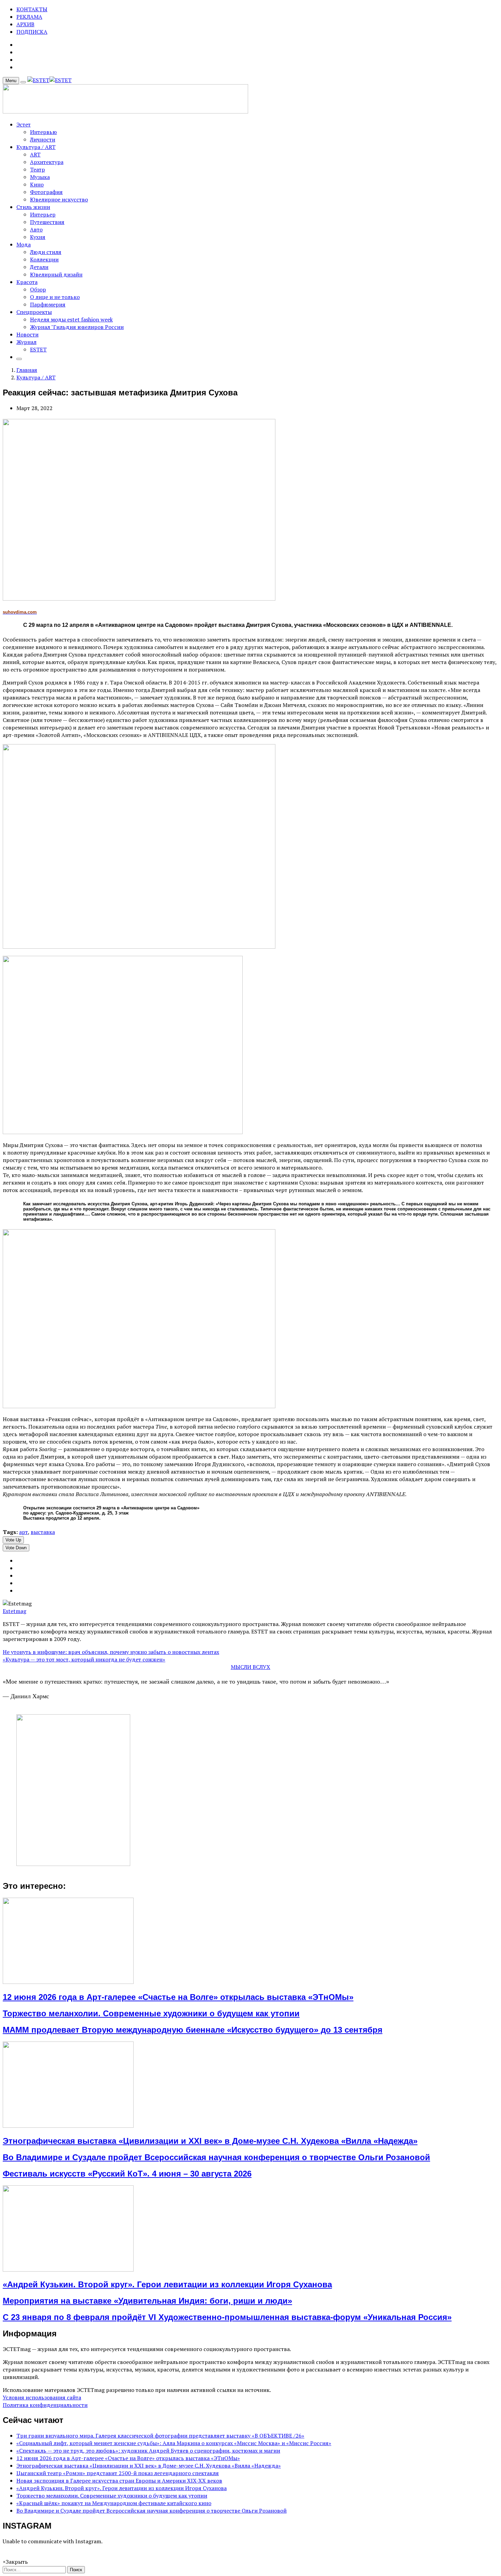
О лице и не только (55, 297)
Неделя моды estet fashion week (71, 319)
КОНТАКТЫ (32, 9)
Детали (39, 267)
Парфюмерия (48, 304)
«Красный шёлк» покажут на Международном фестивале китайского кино (114, 2503)
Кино (37, 184)
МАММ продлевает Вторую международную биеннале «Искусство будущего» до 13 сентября (193, 2030)
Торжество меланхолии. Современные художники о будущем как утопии (151, 2013)
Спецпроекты (34, 312)
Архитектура (47, 162)
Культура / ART (36, 147)
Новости (27, 334)
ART (35, 154)
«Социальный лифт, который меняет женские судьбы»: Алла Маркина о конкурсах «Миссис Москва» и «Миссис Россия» (174, 2443)
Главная (27, 370)
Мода (24, 244)
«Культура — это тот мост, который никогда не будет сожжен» (84, 1659)
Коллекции (44, 259)
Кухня (38, 237)
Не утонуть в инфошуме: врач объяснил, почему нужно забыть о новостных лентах (111, 1652)
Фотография (46, 192)
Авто (36, 229)
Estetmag (14, 1611)
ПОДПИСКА (32, 32)
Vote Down (16, 1548)
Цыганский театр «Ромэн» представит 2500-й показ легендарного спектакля (118, 2473)
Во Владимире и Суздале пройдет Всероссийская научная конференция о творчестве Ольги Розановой (216, 2157)
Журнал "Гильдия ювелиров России (77, 327)
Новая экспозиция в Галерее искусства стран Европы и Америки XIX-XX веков (119, 2481)
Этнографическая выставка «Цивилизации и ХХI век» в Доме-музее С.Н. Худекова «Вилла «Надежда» (210, 2141)
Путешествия (47, 222)
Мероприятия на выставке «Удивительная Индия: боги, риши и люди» (147, 2301)
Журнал (26, 342)
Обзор (38, 289)
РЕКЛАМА (29, 17)
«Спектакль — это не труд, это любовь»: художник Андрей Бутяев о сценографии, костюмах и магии (148, 2451)
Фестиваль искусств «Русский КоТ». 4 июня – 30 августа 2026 (127, 2174)
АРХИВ (25, 24)
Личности (43, 139)
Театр (37, 169)
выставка (43, 1532)
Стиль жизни (33, 207)
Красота (27, 282)
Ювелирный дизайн (56, 274)
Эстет (24, 124)
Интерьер (43, 214)
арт (24, 1532)
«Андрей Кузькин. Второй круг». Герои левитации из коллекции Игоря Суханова (167, 2284)
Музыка (40, 177)
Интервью (43, 132)
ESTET (38, 349)
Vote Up (13, 1540)
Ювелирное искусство (59, 199)
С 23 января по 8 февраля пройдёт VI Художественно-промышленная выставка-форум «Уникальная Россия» (227, 2317)
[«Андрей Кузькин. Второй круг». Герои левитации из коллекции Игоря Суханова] (68, 2270)
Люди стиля (46, 252)
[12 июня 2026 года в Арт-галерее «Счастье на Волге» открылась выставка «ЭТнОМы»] (68, 1982)
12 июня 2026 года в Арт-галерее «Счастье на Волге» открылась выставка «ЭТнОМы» (178, 1997)
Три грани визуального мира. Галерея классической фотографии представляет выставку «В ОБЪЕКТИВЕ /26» (160, 2436)
